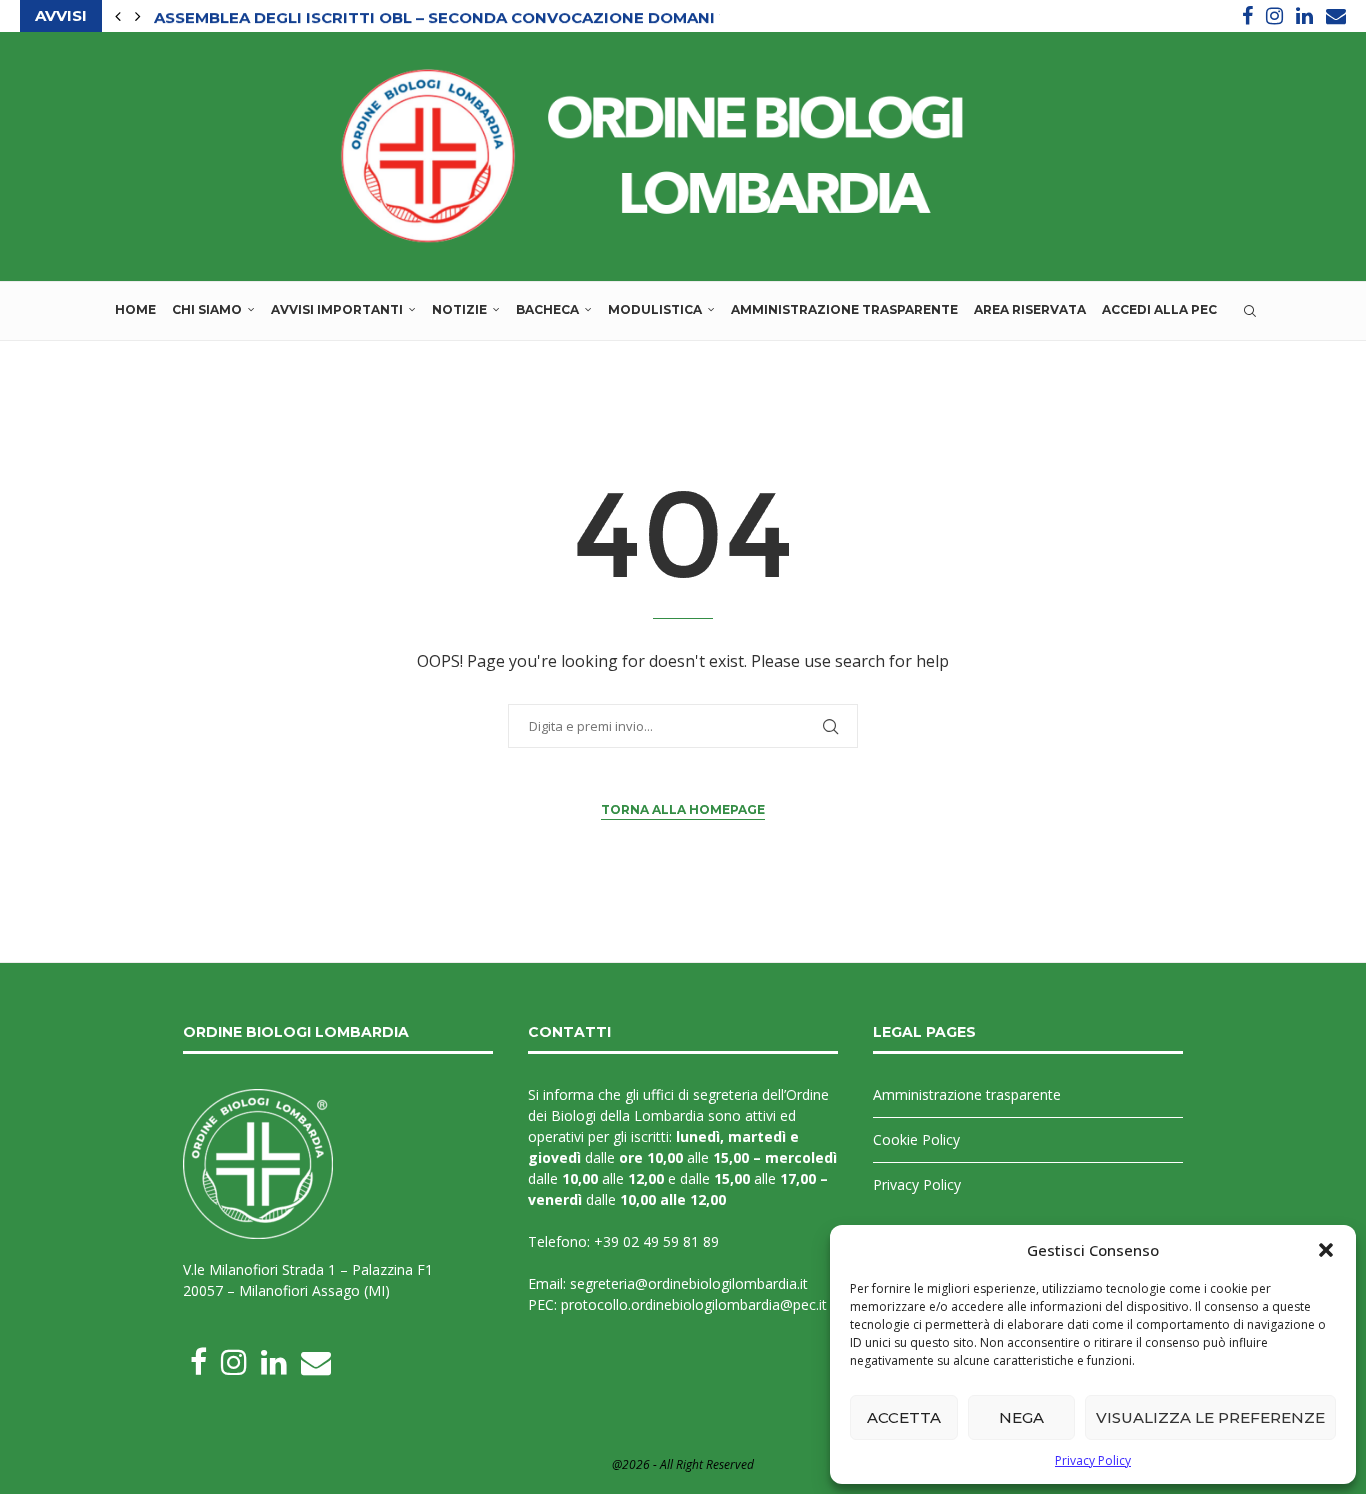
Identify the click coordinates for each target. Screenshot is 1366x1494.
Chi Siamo (207, 309)
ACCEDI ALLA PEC (1159, 309)
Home (135, 309)
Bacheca (547, 309)
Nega (1021, 1417)
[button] (1326, 1250)
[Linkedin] (1304, 16)
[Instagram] (1274, 16)
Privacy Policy (1093, 1460)
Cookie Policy (916, 1139)
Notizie (459, 309)
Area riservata (1030, 309)
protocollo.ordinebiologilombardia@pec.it (694, 1304)
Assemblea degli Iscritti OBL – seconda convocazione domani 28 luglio (479, 16)
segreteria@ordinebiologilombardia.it (689, 1283)
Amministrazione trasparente (844, 309)
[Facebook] (1247, 16)
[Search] (1250, 311)
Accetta (904, 1417)
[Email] (1336, 16)
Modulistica (655, 309)
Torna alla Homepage (683, 809)
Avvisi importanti (337, 309)
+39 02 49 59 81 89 (656, 1241)
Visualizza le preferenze (1210, 1417)
